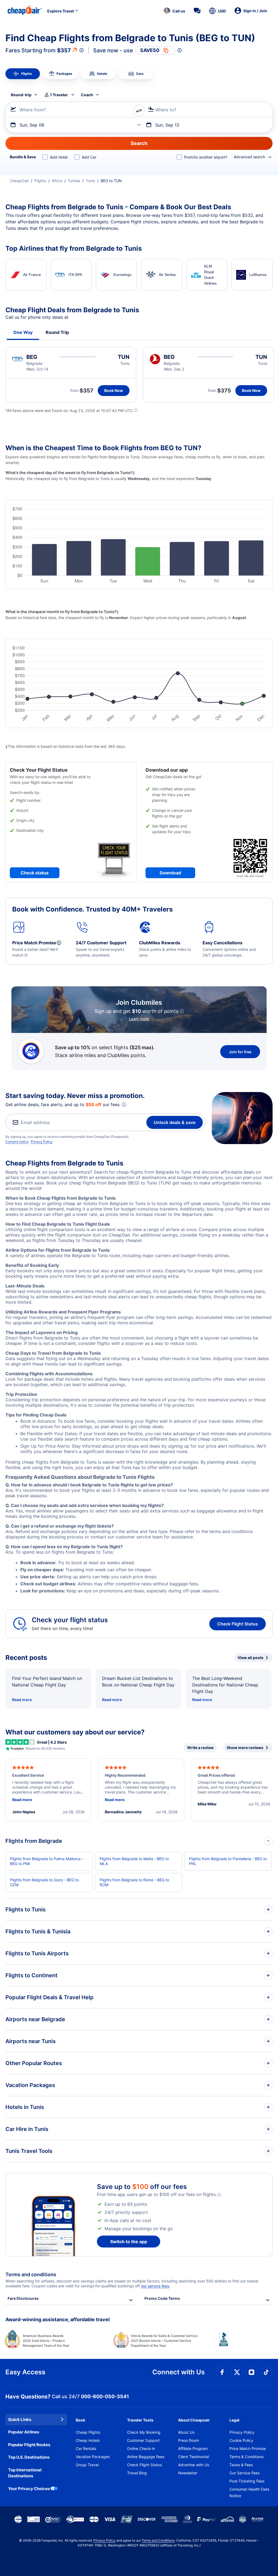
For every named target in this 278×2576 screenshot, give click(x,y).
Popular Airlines (24, 2432)
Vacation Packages (93, 2457)
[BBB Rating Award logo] (246, 2343)
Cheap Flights (88, 2432)
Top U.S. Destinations (29, 2457)
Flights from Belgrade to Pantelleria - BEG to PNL (228, 1861)
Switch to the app (129, 2242)
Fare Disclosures (23, 2298)
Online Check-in (141, 2448)
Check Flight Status (238, 1624)
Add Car (89, 157)
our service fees (155, 2286)
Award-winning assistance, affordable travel (58, 2319)
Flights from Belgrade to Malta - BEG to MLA (134, 1861)
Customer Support (143, 2440)
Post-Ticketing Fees (247, 2481)
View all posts (250, 1658)
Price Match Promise (248, 2448)
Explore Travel (61, 11)
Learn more (139, 1019)
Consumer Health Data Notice (249, 2492)
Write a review (200, 1748)
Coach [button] (87, 95)
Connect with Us (179, 2372)
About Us (186, 2432)
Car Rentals (86, 2448)
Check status (35, 873)
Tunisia (74, 181)
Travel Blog (137, 2473)
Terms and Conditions (158, 2540)
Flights (40, 181)
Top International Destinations (25, 2473)
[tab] (23, 74)
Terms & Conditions (247, 2457)
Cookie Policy (241, 2440)
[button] (174, 11)
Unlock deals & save (175, 1122)
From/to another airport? (206, 157)
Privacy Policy (42, 1142)
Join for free (240, 1052)
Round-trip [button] (21, 95)
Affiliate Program (193, 2448)
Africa (57, 181)
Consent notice (17, 1142)
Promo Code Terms (162, 2298)
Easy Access (25, 2372)
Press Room (189, 2440)
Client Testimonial (194, 2457)
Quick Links (20, 2419)
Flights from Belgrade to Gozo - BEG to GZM (44, 1882)
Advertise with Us (194, 2465)
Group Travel (87, 2465)
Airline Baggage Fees (146, 2457)
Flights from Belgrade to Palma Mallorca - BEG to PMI (47, 1861)
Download (170, 873)
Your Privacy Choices (29, 2489)
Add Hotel (59, 157)
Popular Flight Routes (29, 2445)
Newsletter (188, 2473)
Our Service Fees (244, 2473)
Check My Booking (144, 2432)
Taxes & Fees (241, 2465)
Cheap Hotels (88, 2440)
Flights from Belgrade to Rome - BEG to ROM (134, 1882)
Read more (22, 1700)
